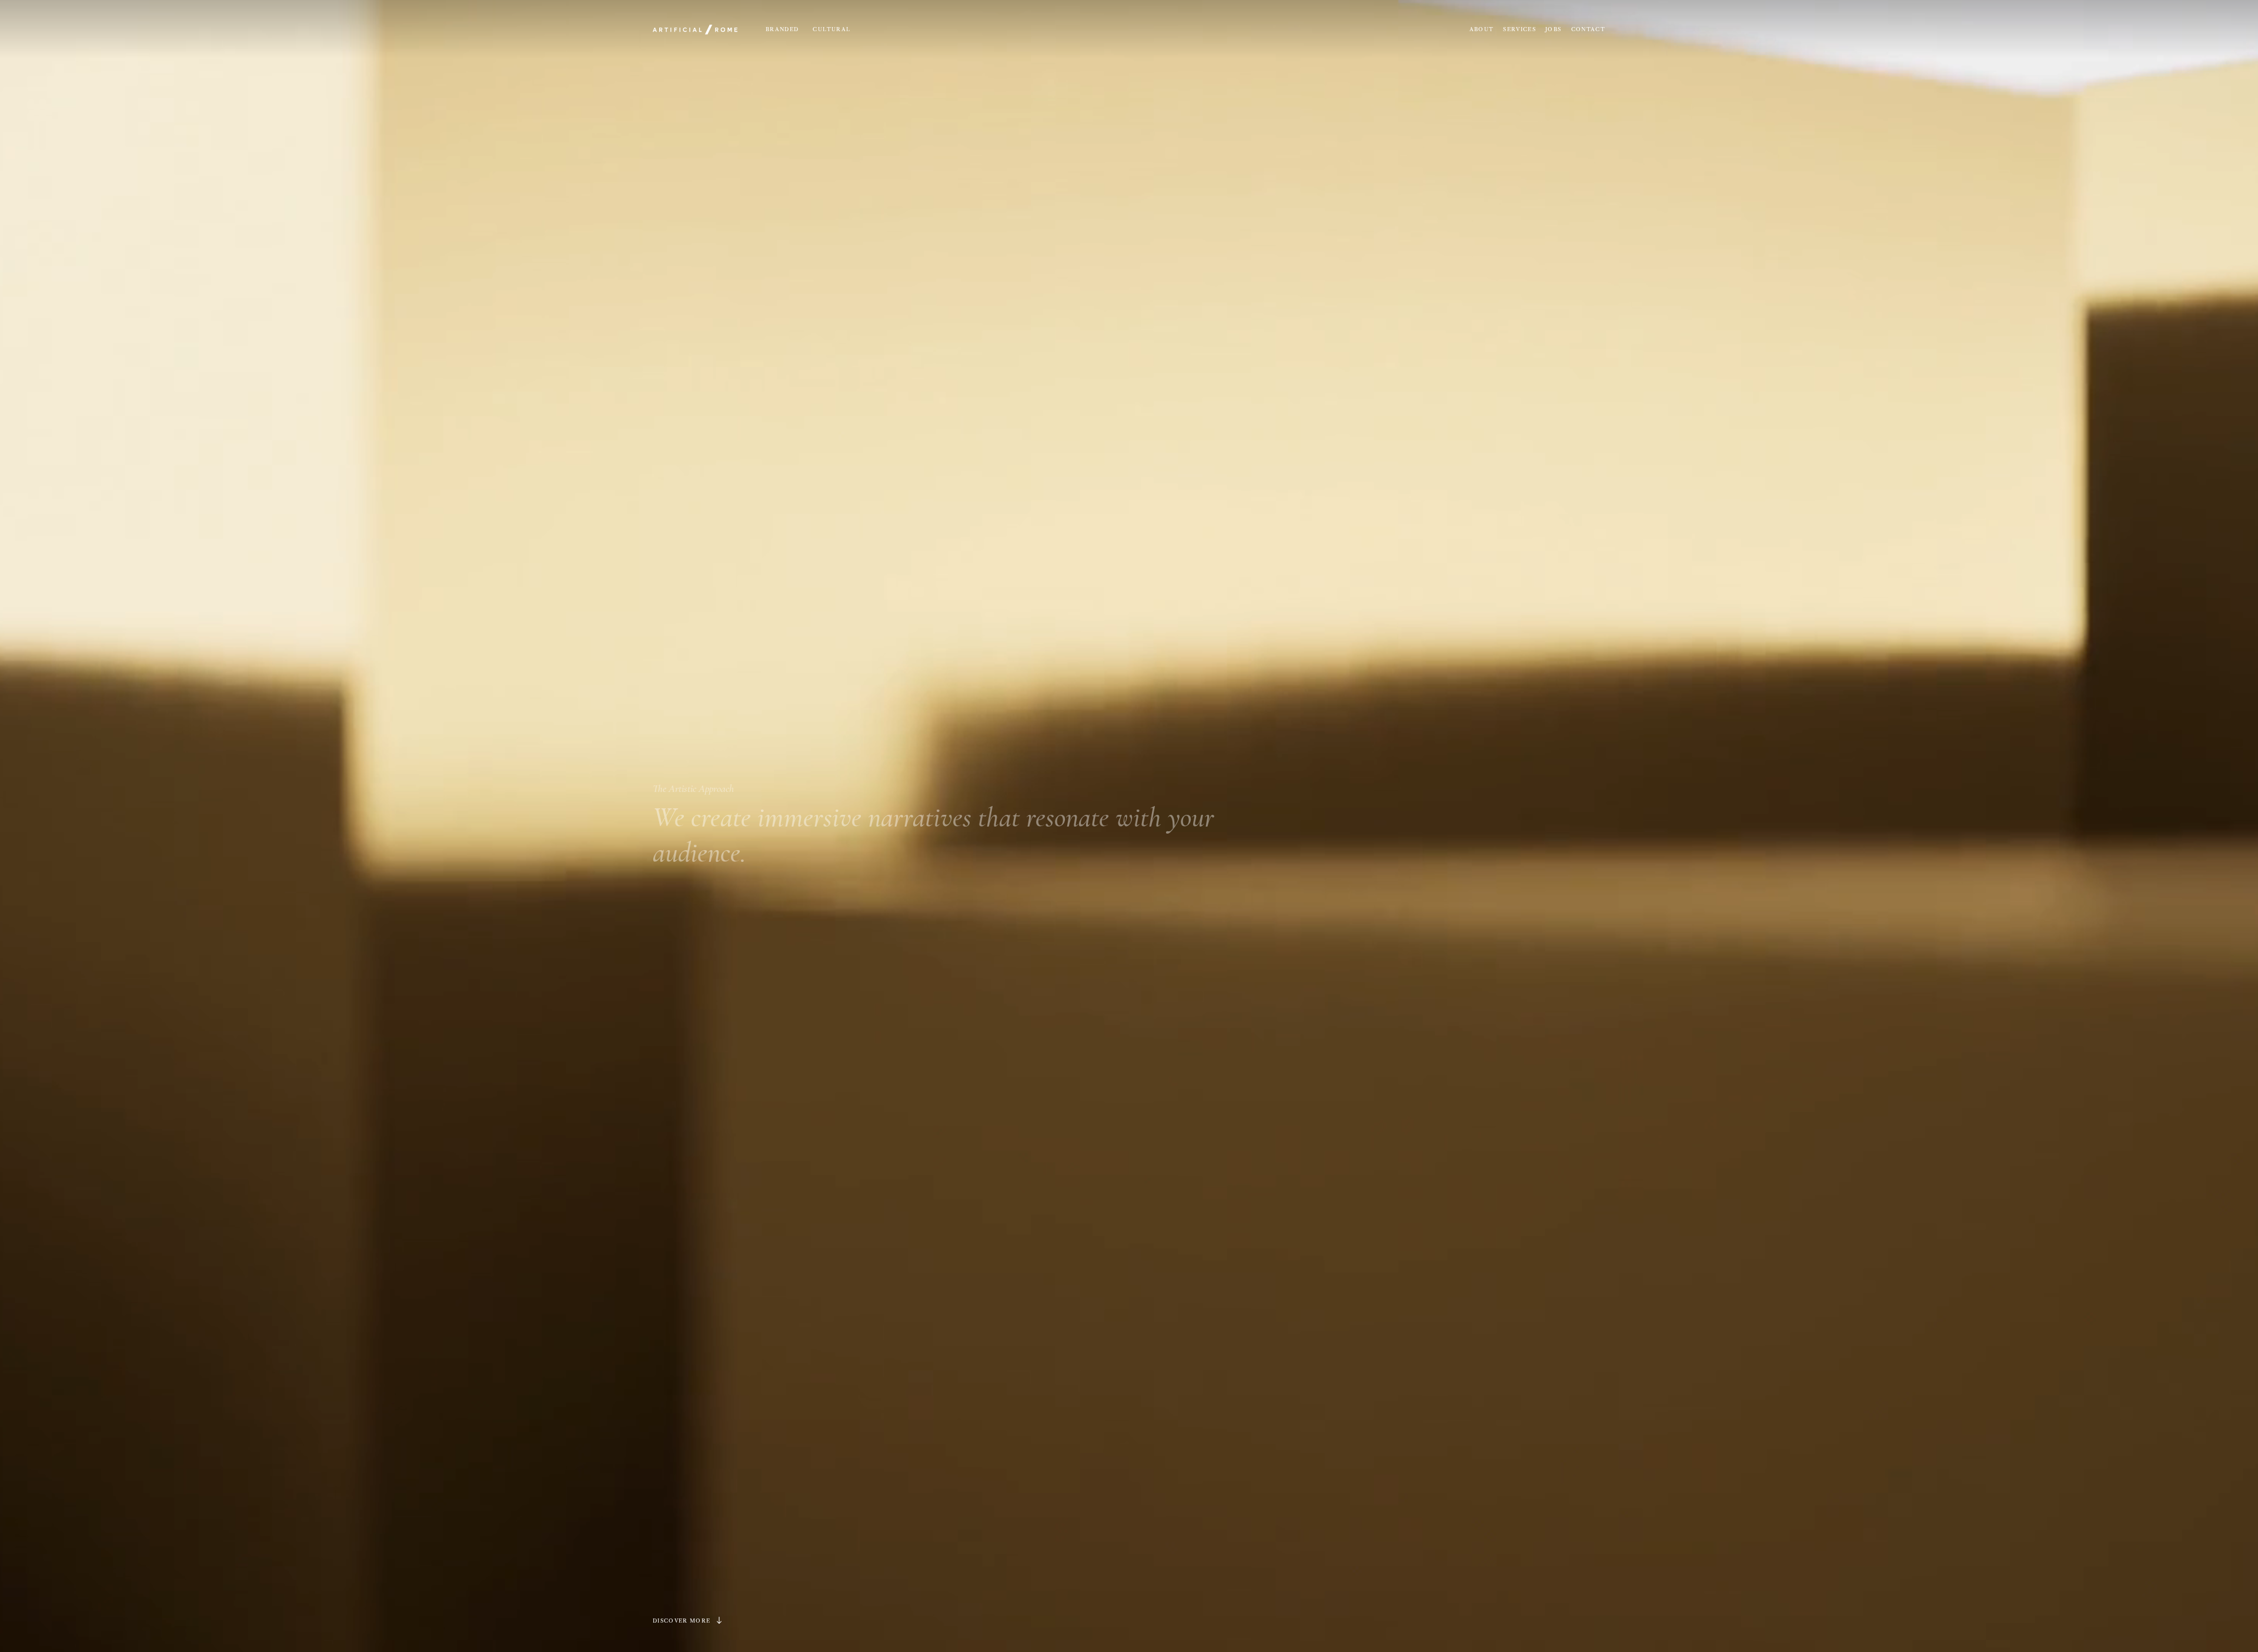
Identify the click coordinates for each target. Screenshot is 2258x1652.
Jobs (1553, 29)
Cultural (831, 29)
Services (1519, 29)
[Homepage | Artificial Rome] (695, 29)
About (1482, 29)
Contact (1588, 29)
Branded (782, 29)
